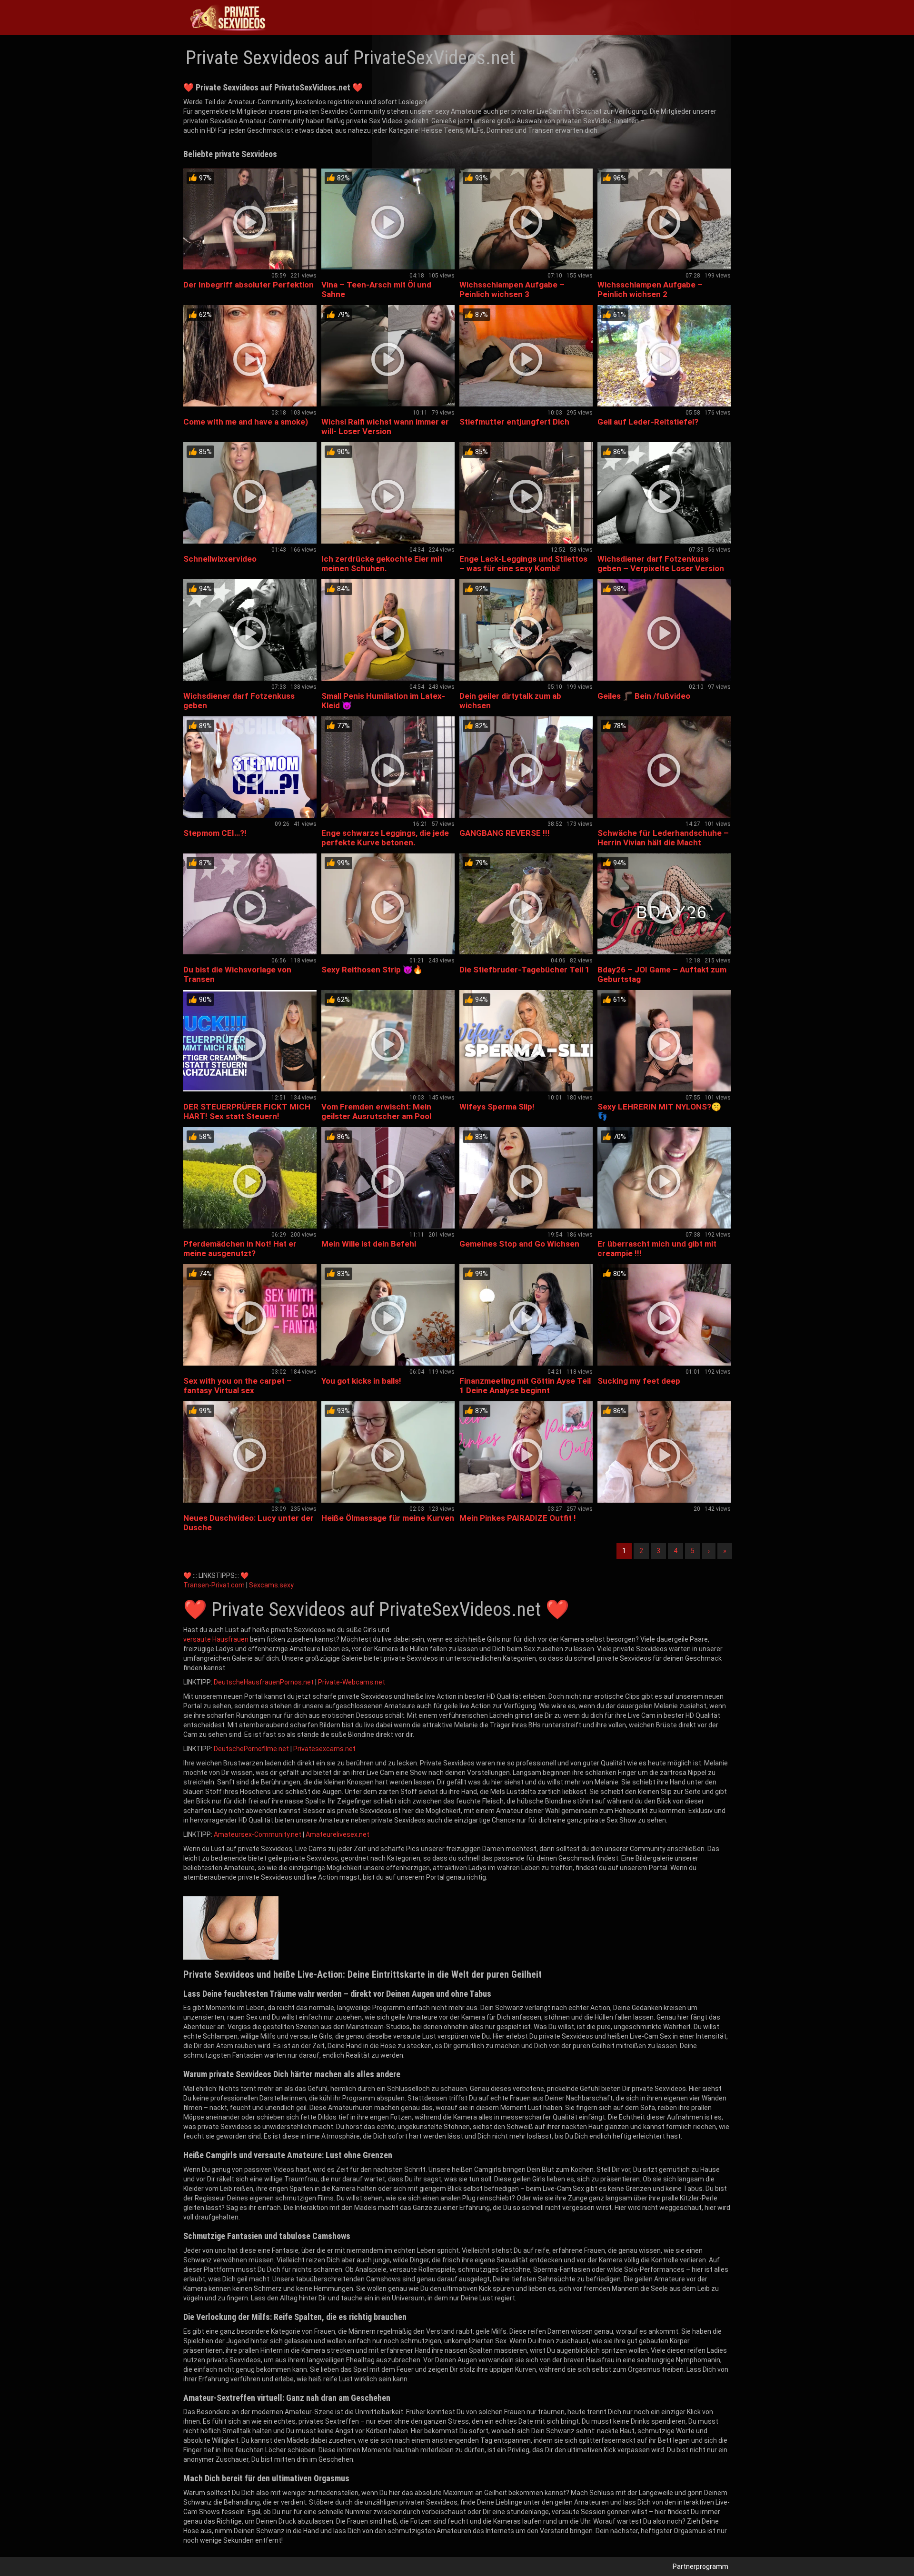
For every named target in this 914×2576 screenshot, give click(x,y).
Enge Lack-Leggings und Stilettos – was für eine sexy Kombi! (523, 564)
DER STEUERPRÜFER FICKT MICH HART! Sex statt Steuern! (247, 1111)
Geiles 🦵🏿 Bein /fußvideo (644, 696)
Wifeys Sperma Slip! (497, 1107)
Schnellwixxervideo (220, 559)
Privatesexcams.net (324, 1749)
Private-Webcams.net (352, 1682)
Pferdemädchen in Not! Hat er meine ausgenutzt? (240, 1248)
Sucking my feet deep (639, 1381)
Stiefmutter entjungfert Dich (514, 422)
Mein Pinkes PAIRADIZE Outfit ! (518, 1518)
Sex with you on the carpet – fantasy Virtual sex (238, 1386)
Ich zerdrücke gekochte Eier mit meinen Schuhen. (382, 564)
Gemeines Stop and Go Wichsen (519, 1244)
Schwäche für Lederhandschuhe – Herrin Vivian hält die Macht (663, 838)
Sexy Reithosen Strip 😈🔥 (372, 970)
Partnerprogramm (700, 2566)
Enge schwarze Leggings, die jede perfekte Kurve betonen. (385, 838)
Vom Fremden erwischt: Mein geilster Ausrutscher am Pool (376, 1111)
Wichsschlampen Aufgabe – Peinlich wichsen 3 (512, 289)
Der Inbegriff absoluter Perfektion (248, 285)
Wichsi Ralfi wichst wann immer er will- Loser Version (385, 426)
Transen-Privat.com (214, 1585)
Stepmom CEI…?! (215, 833)
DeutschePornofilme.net (251, 1749)
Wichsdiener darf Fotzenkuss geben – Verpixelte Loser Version (661, 564)
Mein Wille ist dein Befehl (369, 1244)
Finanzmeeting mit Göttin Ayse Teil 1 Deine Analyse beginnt (525, 1386)
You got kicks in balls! (361, 1381)
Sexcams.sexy (271, 1585)
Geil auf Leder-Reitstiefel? (648, 422)
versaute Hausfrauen (216, 1639)
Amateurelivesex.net (338, 1834)
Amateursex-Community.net (258, 1834)
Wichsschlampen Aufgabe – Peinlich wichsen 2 (650, 289)
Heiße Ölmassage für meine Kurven (388, 1518)
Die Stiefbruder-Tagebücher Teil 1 (525, 970)
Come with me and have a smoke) (246, 422)
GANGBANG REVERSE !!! (505, 833)
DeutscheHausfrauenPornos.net (264, 1682)
